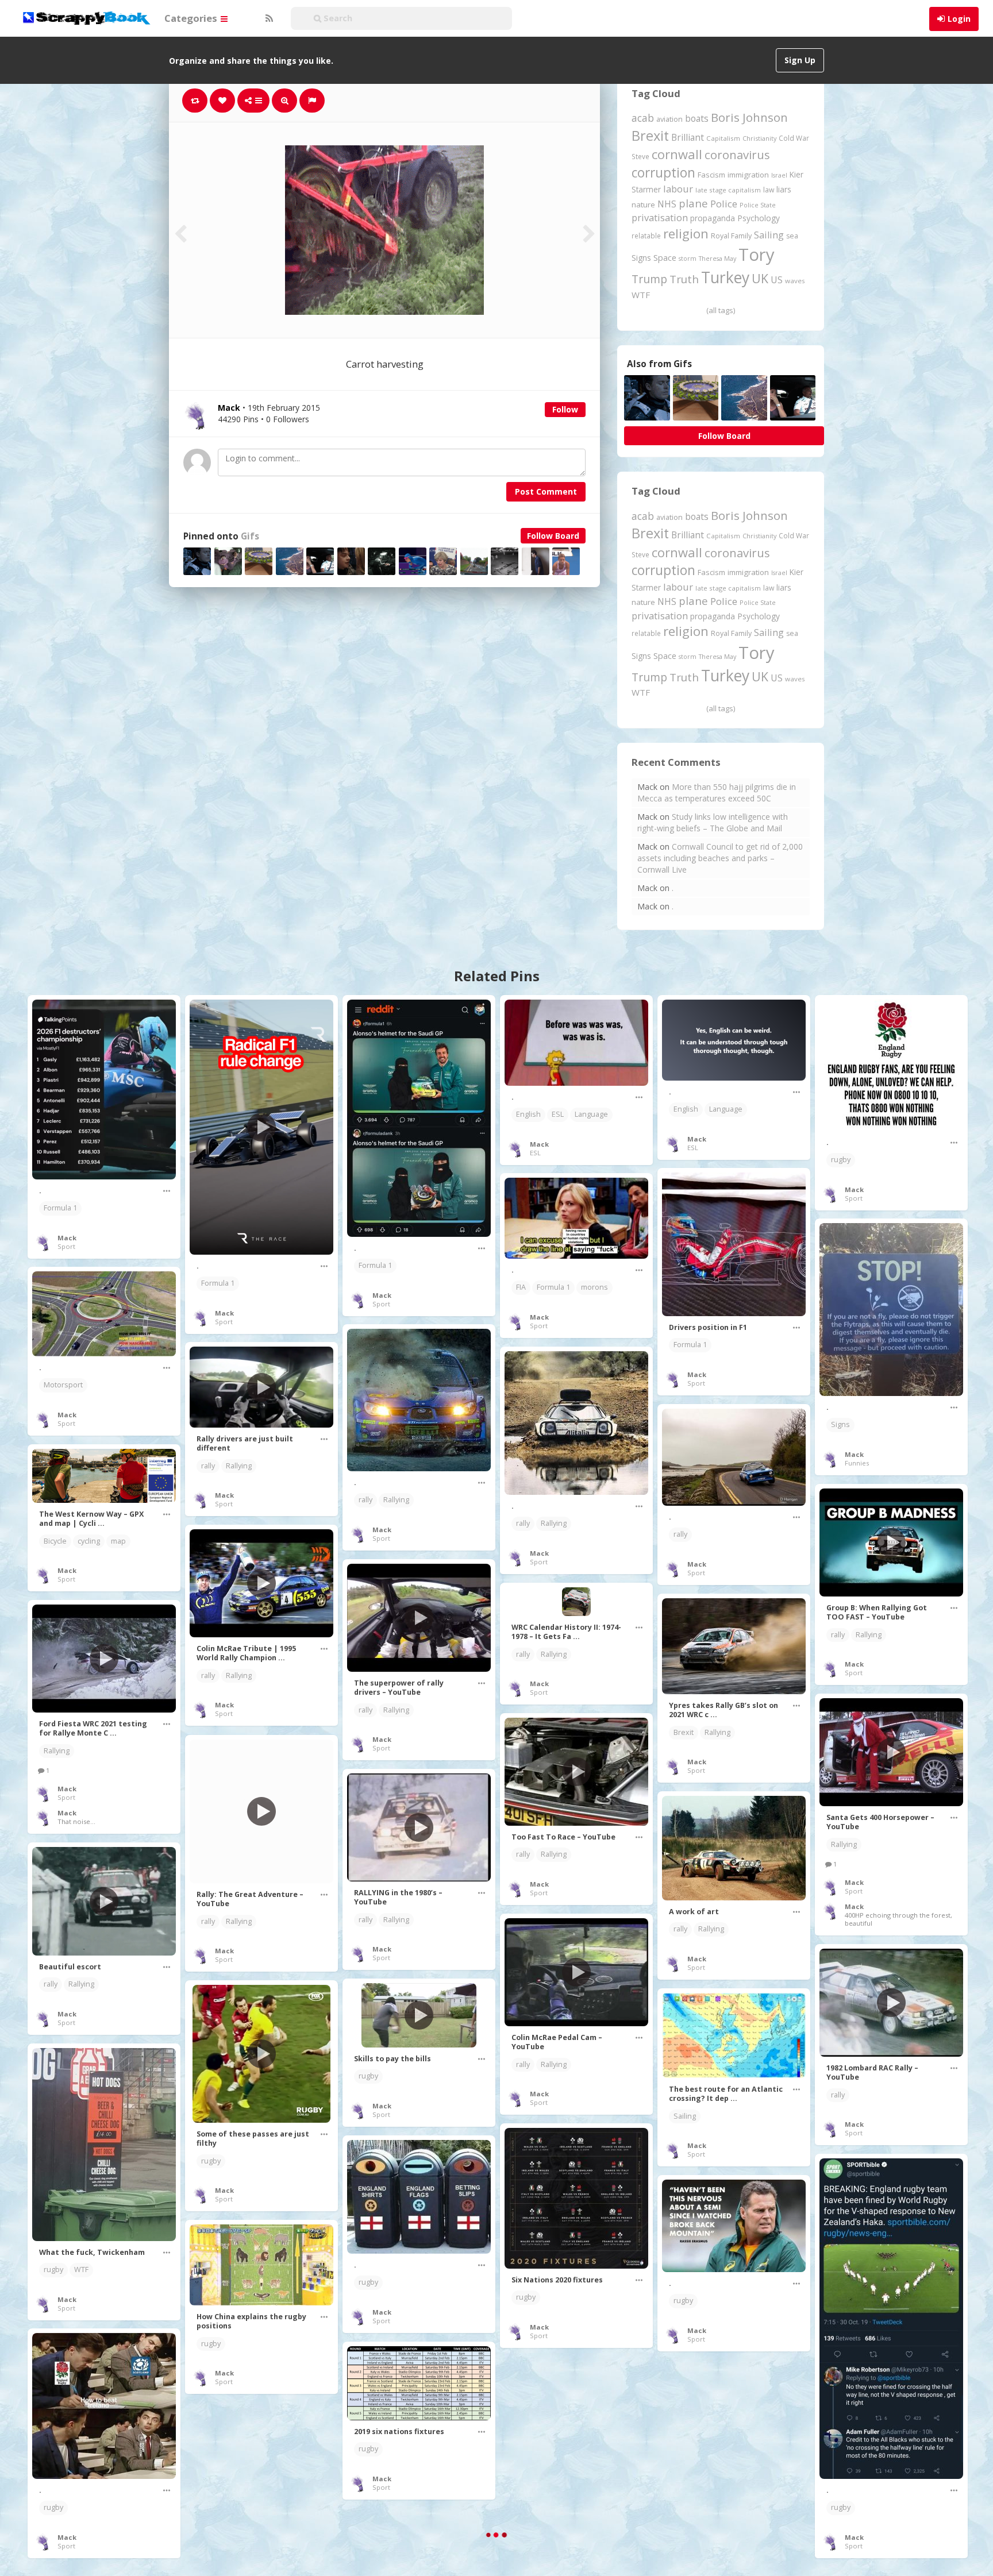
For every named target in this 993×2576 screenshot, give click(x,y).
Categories (192, 18)
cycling (89, 1541)
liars (784, 189)
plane (693, 203)
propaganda (713, 218)
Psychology (759, 218)
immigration (748, 175)
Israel (779, 175)
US (777, 280)
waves (795, 281)
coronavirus (737, 155)
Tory (757, 254)
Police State (758, 205)
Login (959, 19)
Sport (66, 1246)
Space (665, 258)
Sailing (769, 235)
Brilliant (688, 137)
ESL (558, 1114)
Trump (649, 279)
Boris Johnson (749, 117)
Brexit (650, 136)
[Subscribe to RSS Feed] (268, 18)
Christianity (759, 138)
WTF (641, 295)
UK (760, 278)
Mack (67, 1238)
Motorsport (63, 1385)
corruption (663, 173)
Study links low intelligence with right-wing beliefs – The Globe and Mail (713, 822)
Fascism (711, 175)
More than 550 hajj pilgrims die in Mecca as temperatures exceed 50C (717, 793)
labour (678, 189)
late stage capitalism (728, 190)
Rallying (396, 1500)
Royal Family (731, 236)
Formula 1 (60, 1208)
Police (724, 204)
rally (365, 1500)
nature (643, 205)
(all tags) (721, 310)
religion (686, 234)
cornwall (677, 154)
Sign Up (800, 60)
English (528, 1114)
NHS (667, 204)
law (769, 190)
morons (594, 1287)
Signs (641, 258)
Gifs (250, 536)
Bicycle (55, 1541)
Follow (565, 409)
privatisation (660, 217)
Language (591, 1114)
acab (643, 118)
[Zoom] (284, 101)
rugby (841, 1160)
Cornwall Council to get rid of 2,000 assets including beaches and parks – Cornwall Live (720, 858)
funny (683, 2501)
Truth (684, 279)
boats (697, 118)
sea (792, 236)
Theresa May (717, 258)
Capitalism (723, 138)
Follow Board (553, 536)
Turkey (725, 277)
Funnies (857, 1463)
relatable (646, 236)
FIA (521, 1287)
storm (688, 258)
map (118, 1541)
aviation (669, 119)
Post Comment (546, 491)
